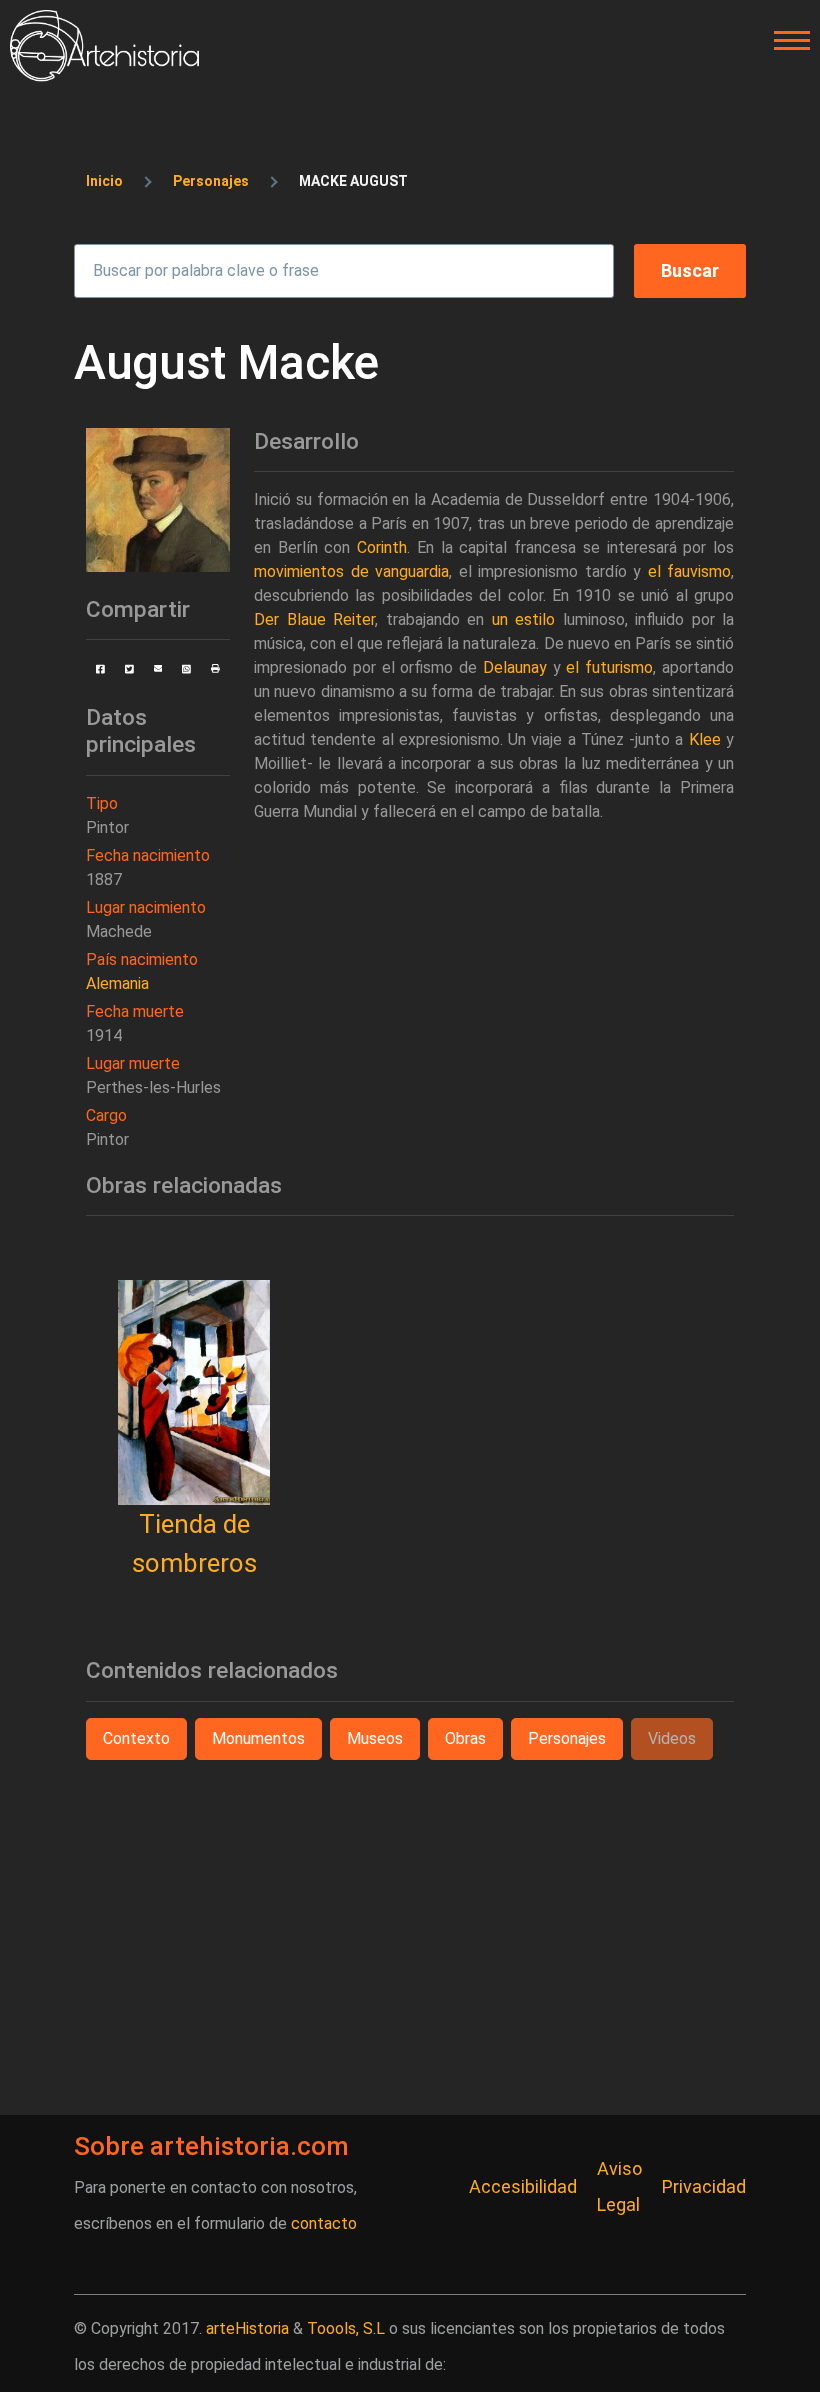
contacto (324, 2223)
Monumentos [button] (258, 1738)
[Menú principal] (786, 41)
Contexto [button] (136, 1738)
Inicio (104, 181)
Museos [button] (375, 1738)
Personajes (211, 181)
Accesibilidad (523, 2186)
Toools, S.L (346, 2328)
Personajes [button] (567, 1738)
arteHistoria (247, 2328)
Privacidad (704, 2186)
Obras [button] (465, 1738)
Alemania (117, 983)
